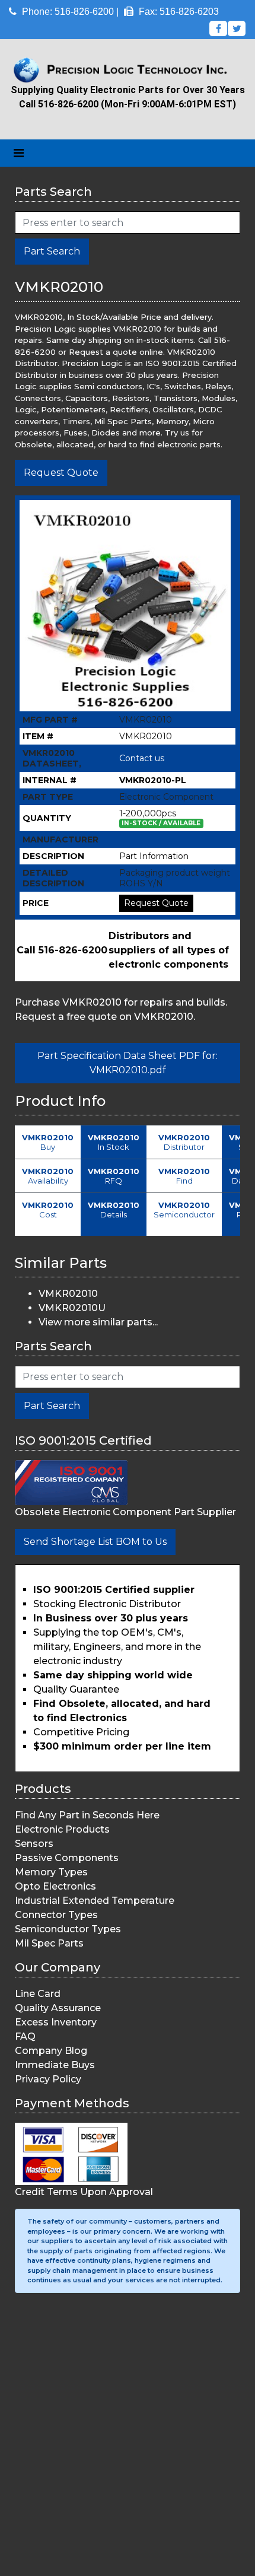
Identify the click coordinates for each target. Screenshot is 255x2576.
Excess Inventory (56, 2022)
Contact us (142, 758)
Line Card (38, 1994)
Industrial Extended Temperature (95, 1901)
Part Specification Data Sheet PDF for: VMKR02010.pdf (128, 1063)
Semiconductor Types (68, 1929)
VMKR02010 (68, 1294)
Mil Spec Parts (49, 1943)
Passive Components (67, 1858)
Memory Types (51, 1872)
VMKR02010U (72, 1308)
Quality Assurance (58, 2008)
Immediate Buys (55, 2065)
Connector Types (56, 1915)
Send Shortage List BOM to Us (95, 1542)
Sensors (34, 1844)
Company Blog (51, 2051)
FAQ (25, 2036)
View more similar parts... (98, 1322)
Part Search (52, 251)
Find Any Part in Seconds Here (87, 1815)
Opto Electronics (55, 1886)
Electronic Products (62, 1829)
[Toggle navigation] (19, 153)
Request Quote (61, 473)
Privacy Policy (48, 2079)
